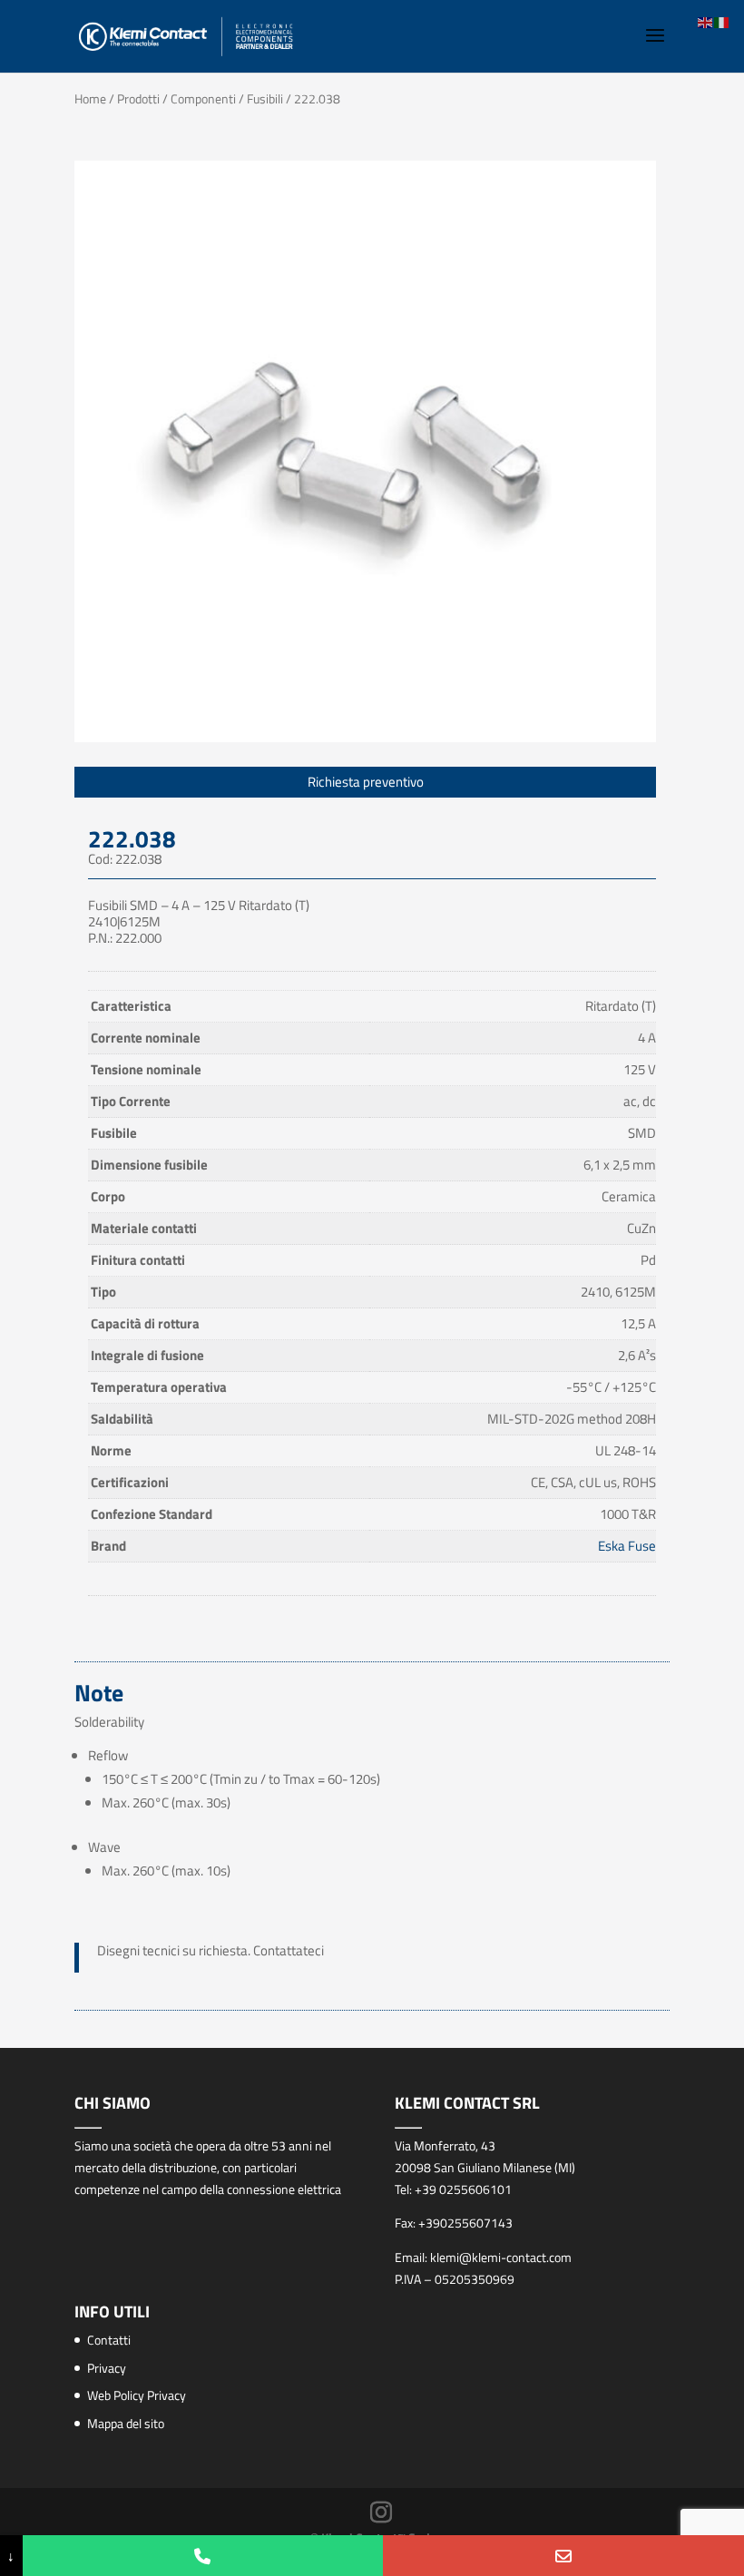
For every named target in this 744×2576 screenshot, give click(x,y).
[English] (706, 21)
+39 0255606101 (463, 2189)
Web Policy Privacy (137, 2395)
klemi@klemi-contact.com (501, 2257)
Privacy (107, 2368)
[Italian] (722, 21)
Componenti (203, 98)
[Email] (563, 2556)
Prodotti (138, 98)
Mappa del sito (126, 2423)
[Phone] (203, 2556)
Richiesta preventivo (366, 782)
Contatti (109, 2340)
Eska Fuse (627, 1546)
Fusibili (265, 98)
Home (90, 98)
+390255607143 (465, 2223)
